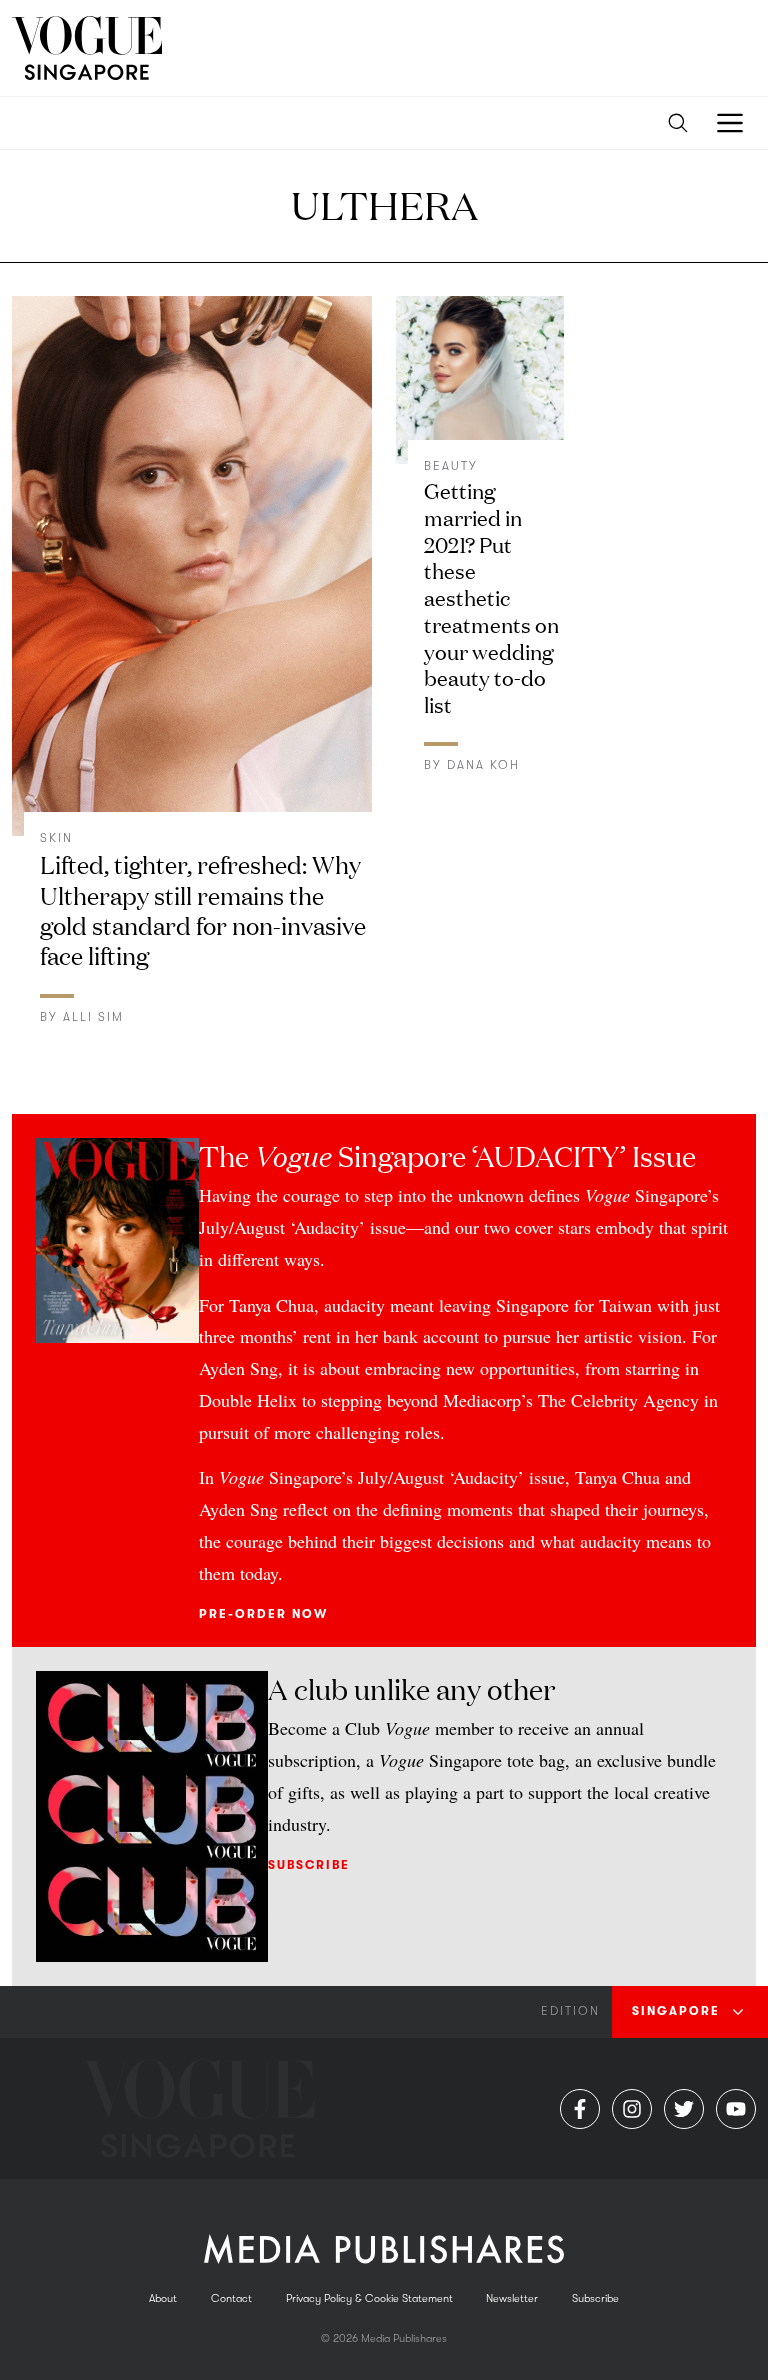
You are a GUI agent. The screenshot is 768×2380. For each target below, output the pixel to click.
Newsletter (512, 2298)
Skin (56, 838)
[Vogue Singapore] (87, 48)
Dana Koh (483, 765)
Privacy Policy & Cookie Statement (369, 2298)
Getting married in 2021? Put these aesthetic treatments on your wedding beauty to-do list (491, 596)
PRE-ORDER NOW (263, 1614)
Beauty (451, 466)
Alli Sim (93, 1017)
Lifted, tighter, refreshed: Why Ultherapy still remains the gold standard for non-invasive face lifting (203, 908)
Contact (231, 2298)
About (163, 2298)
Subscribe (309, 1865)
